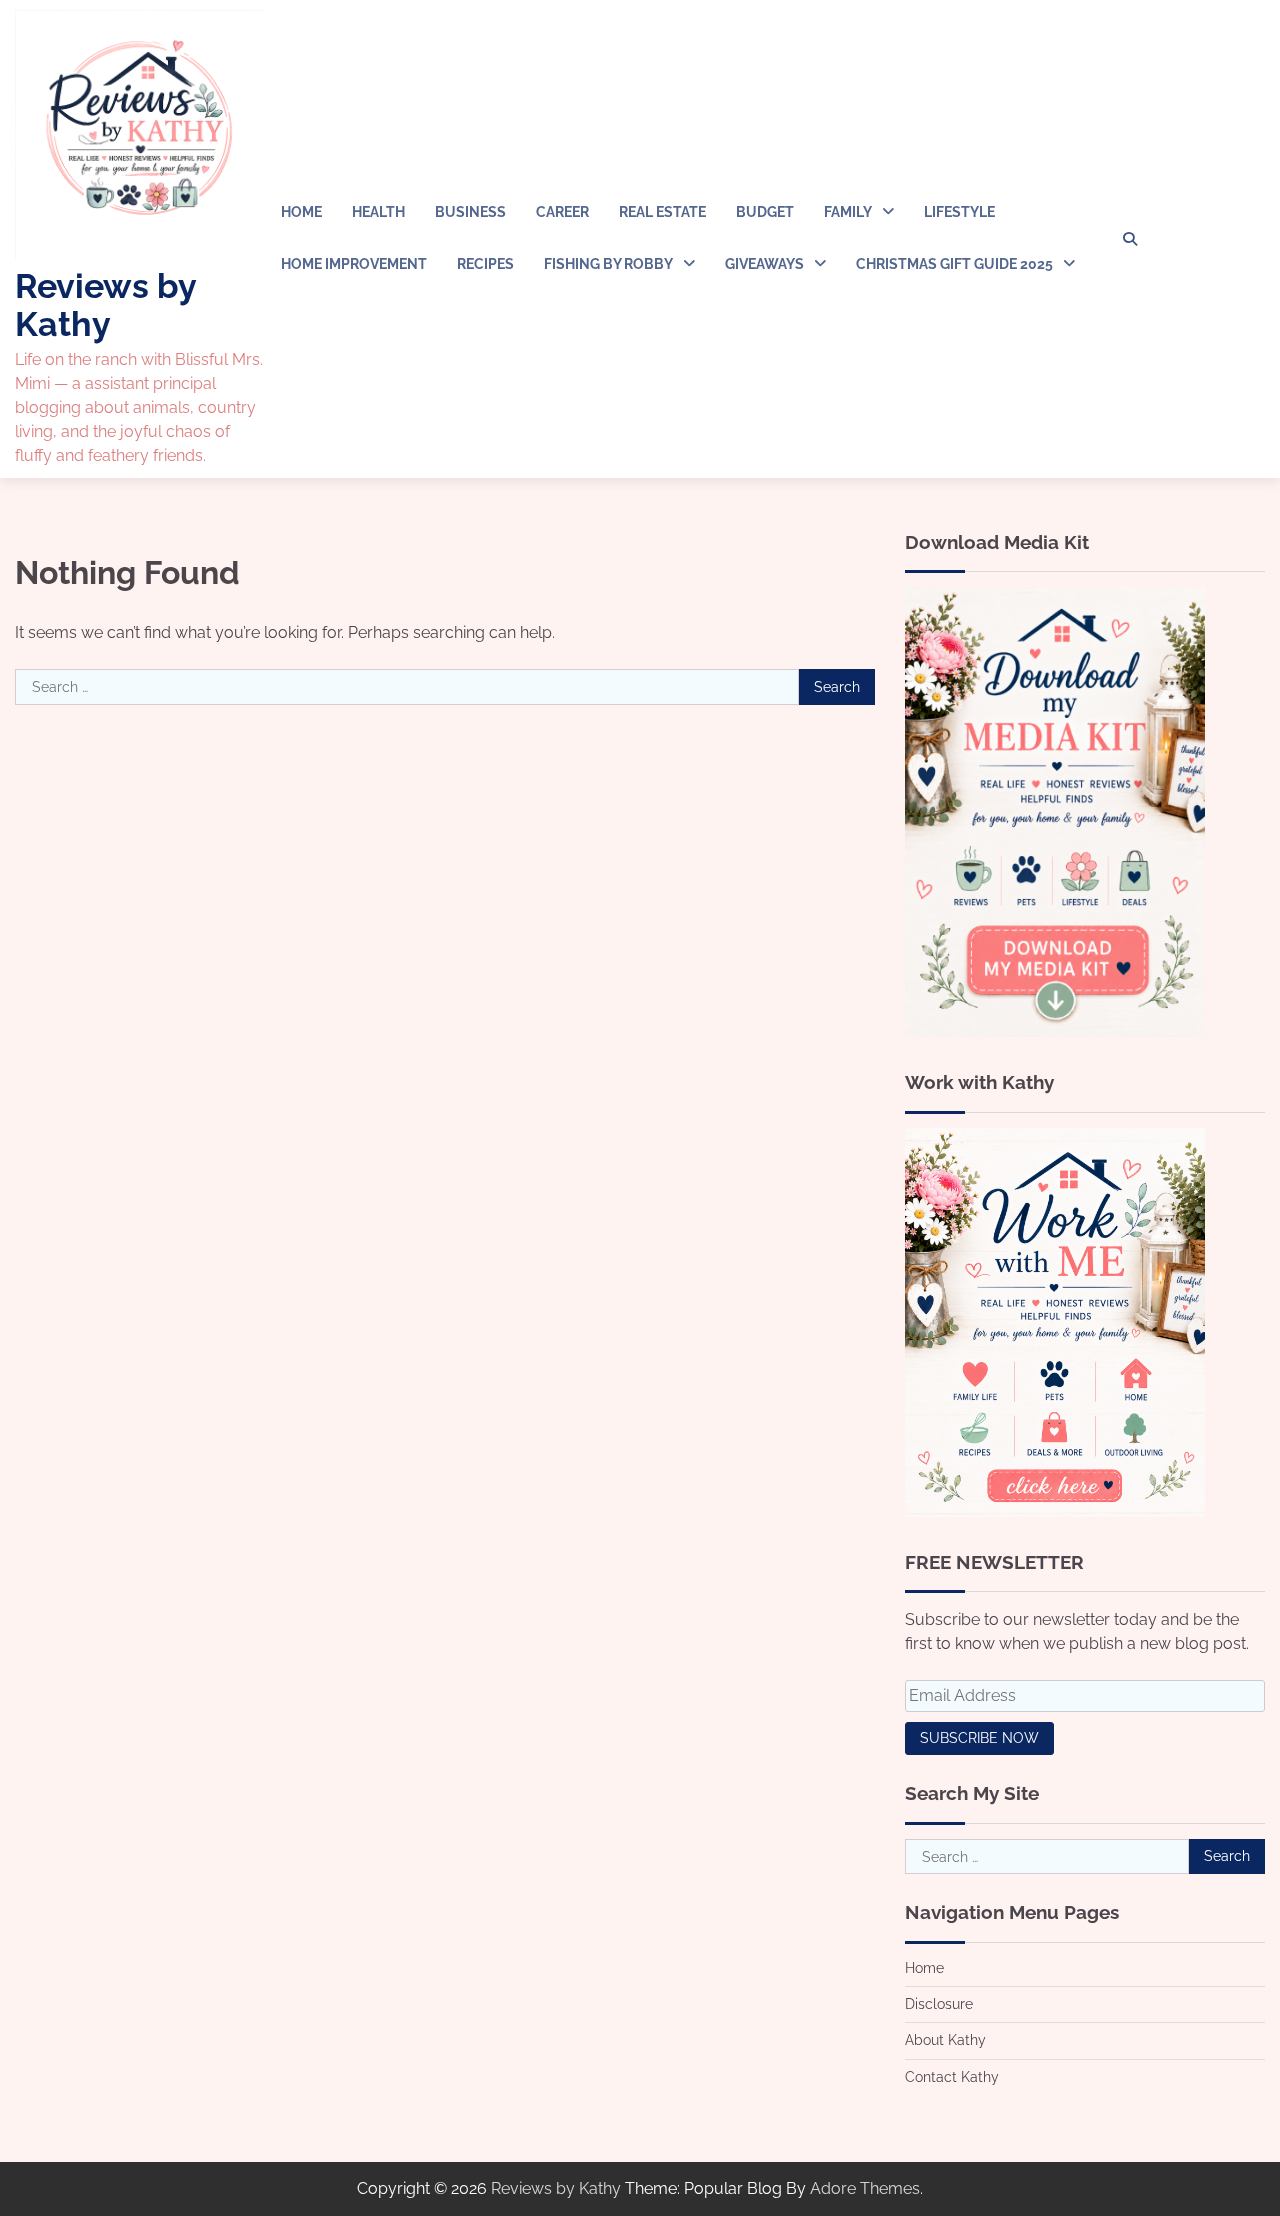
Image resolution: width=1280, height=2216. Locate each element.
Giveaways (764, 264)
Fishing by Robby (608, 264)
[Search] (1130, 239)
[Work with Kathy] (1055, 1511)
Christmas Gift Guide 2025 (954, 264)
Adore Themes (865, 2188)
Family (848, 212)
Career (562, 212)
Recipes (485, 264)
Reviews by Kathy (105, 304)
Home (301, 212)
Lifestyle (959, 212)
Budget (765, 212)
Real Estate (662, 212)
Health (378, 212)
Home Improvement (354, 264)
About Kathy (945, 2040)
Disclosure (939, 2004)
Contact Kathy (952, 2077)
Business (470, 212)
